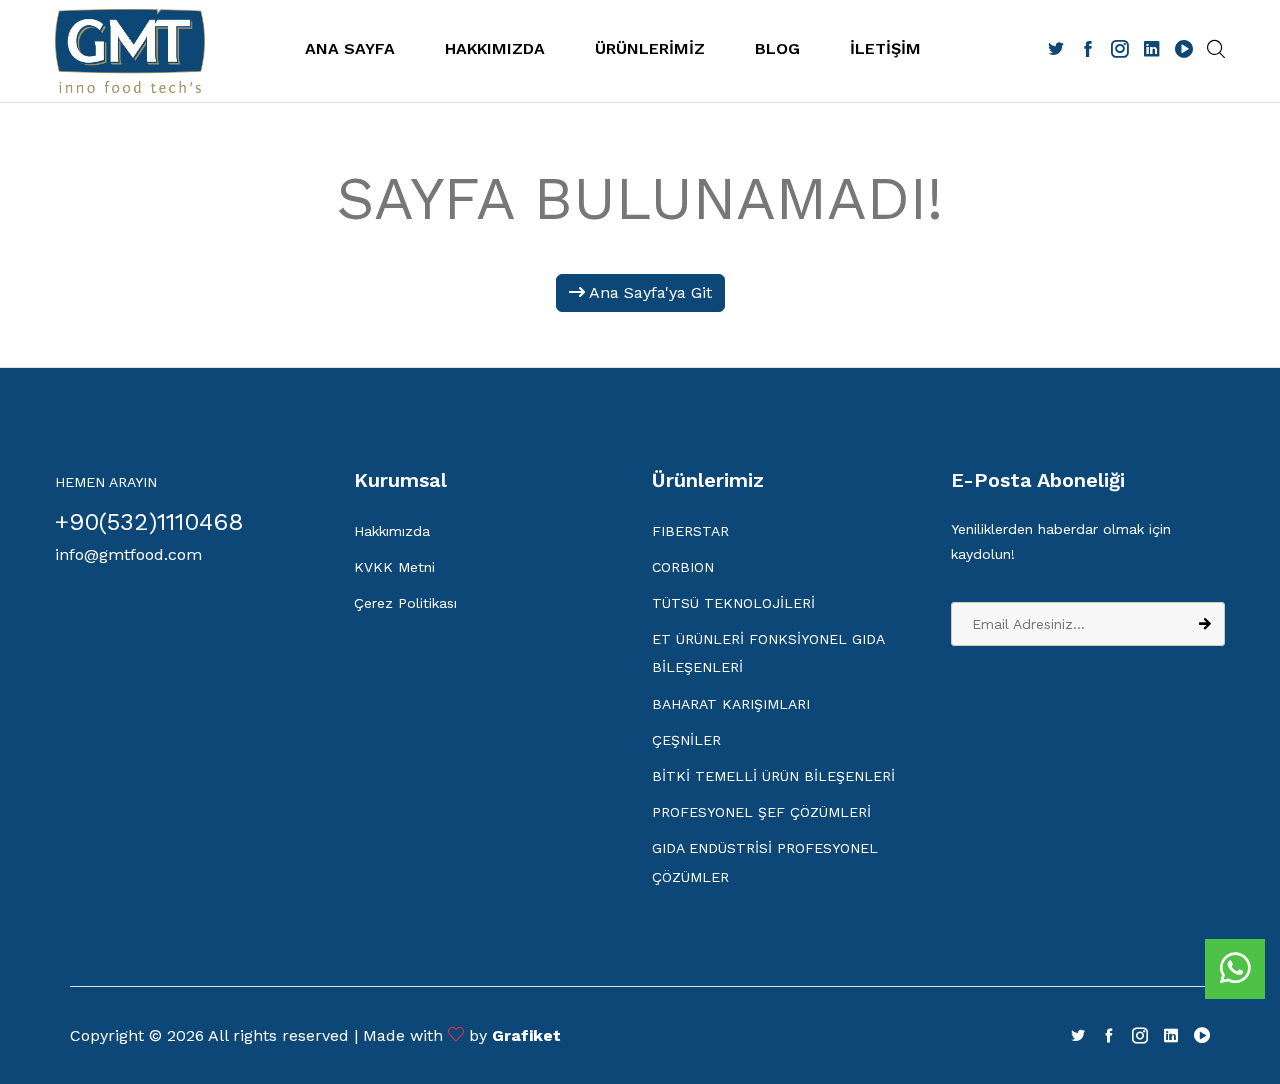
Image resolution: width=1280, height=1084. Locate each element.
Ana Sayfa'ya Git (648, 292)
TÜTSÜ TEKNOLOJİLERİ (733, 603)
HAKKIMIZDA (495, 48)
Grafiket (526, 1035)
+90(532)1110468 (149, 522)
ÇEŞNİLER (686, 740)
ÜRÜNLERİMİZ (650, 48)
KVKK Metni (394, 567)
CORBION (683, 567)
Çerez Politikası (405, 603)
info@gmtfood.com (128, 554)
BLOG (777, 48)
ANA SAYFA (350, 48)
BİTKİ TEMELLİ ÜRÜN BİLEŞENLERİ (773, 776)
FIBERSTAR (690, 531)
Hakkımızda (392, 531)
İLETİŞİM (885, 48)
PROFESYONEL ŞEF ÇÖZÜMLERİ (761, 812)
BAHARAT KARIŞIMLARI (731, 704)
